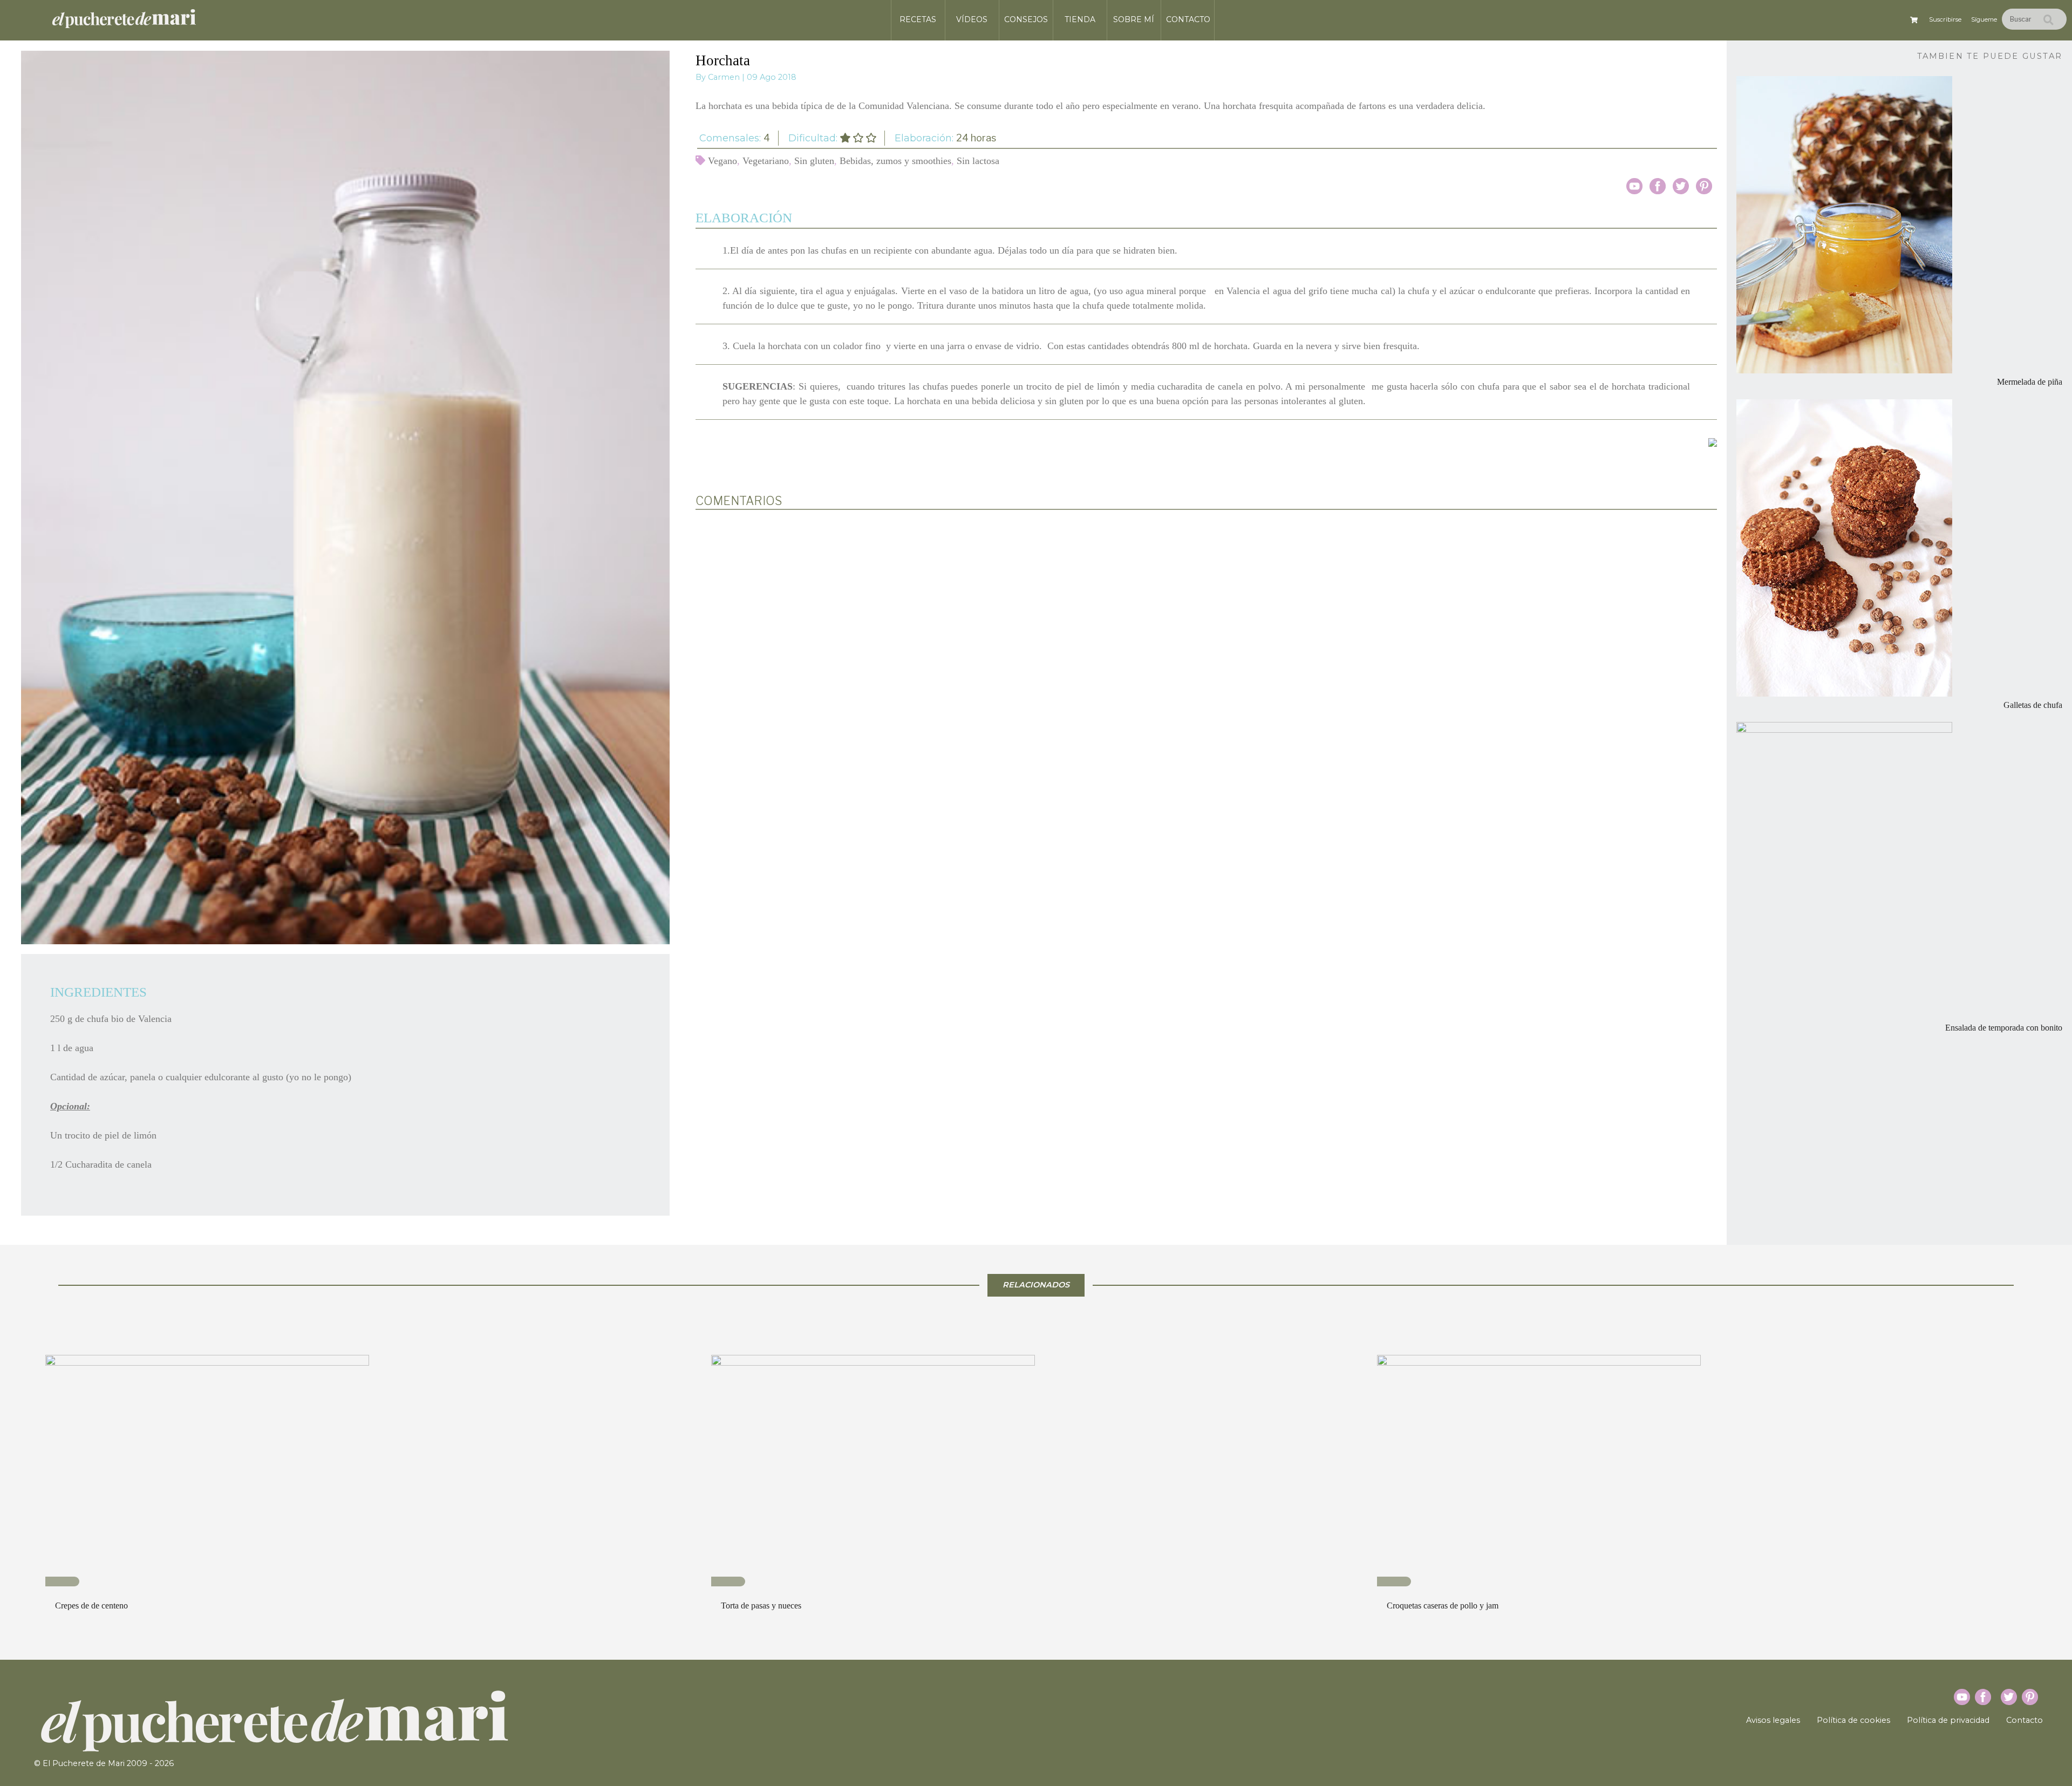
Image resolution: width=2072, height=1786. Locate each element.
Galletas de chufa (2033, 705)
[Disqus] (1206, 659)
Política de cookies (1853, 1720)
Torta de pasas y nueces (761, 1606)
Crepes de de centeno (91, 1606)
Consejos (1026, 19)
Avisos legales (1773, 1720)
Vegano (723, 161)
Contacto (1188, 19)
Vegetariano (766, 161)
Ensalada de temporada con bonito (2004, 1028)
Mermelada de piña (2030, 382)
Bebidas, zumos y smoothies (895, 161)
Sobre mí (1134, 19)
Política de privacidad (1948, 1720)
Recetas (918, 19)
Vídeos (972, 19)
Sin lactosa (978, 161)
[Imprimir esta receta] (1713, 442)
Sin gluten (814, 161)
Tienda (1080, 19)
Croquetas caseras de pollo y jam (1443, 1606)
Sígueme (1984, 19)
